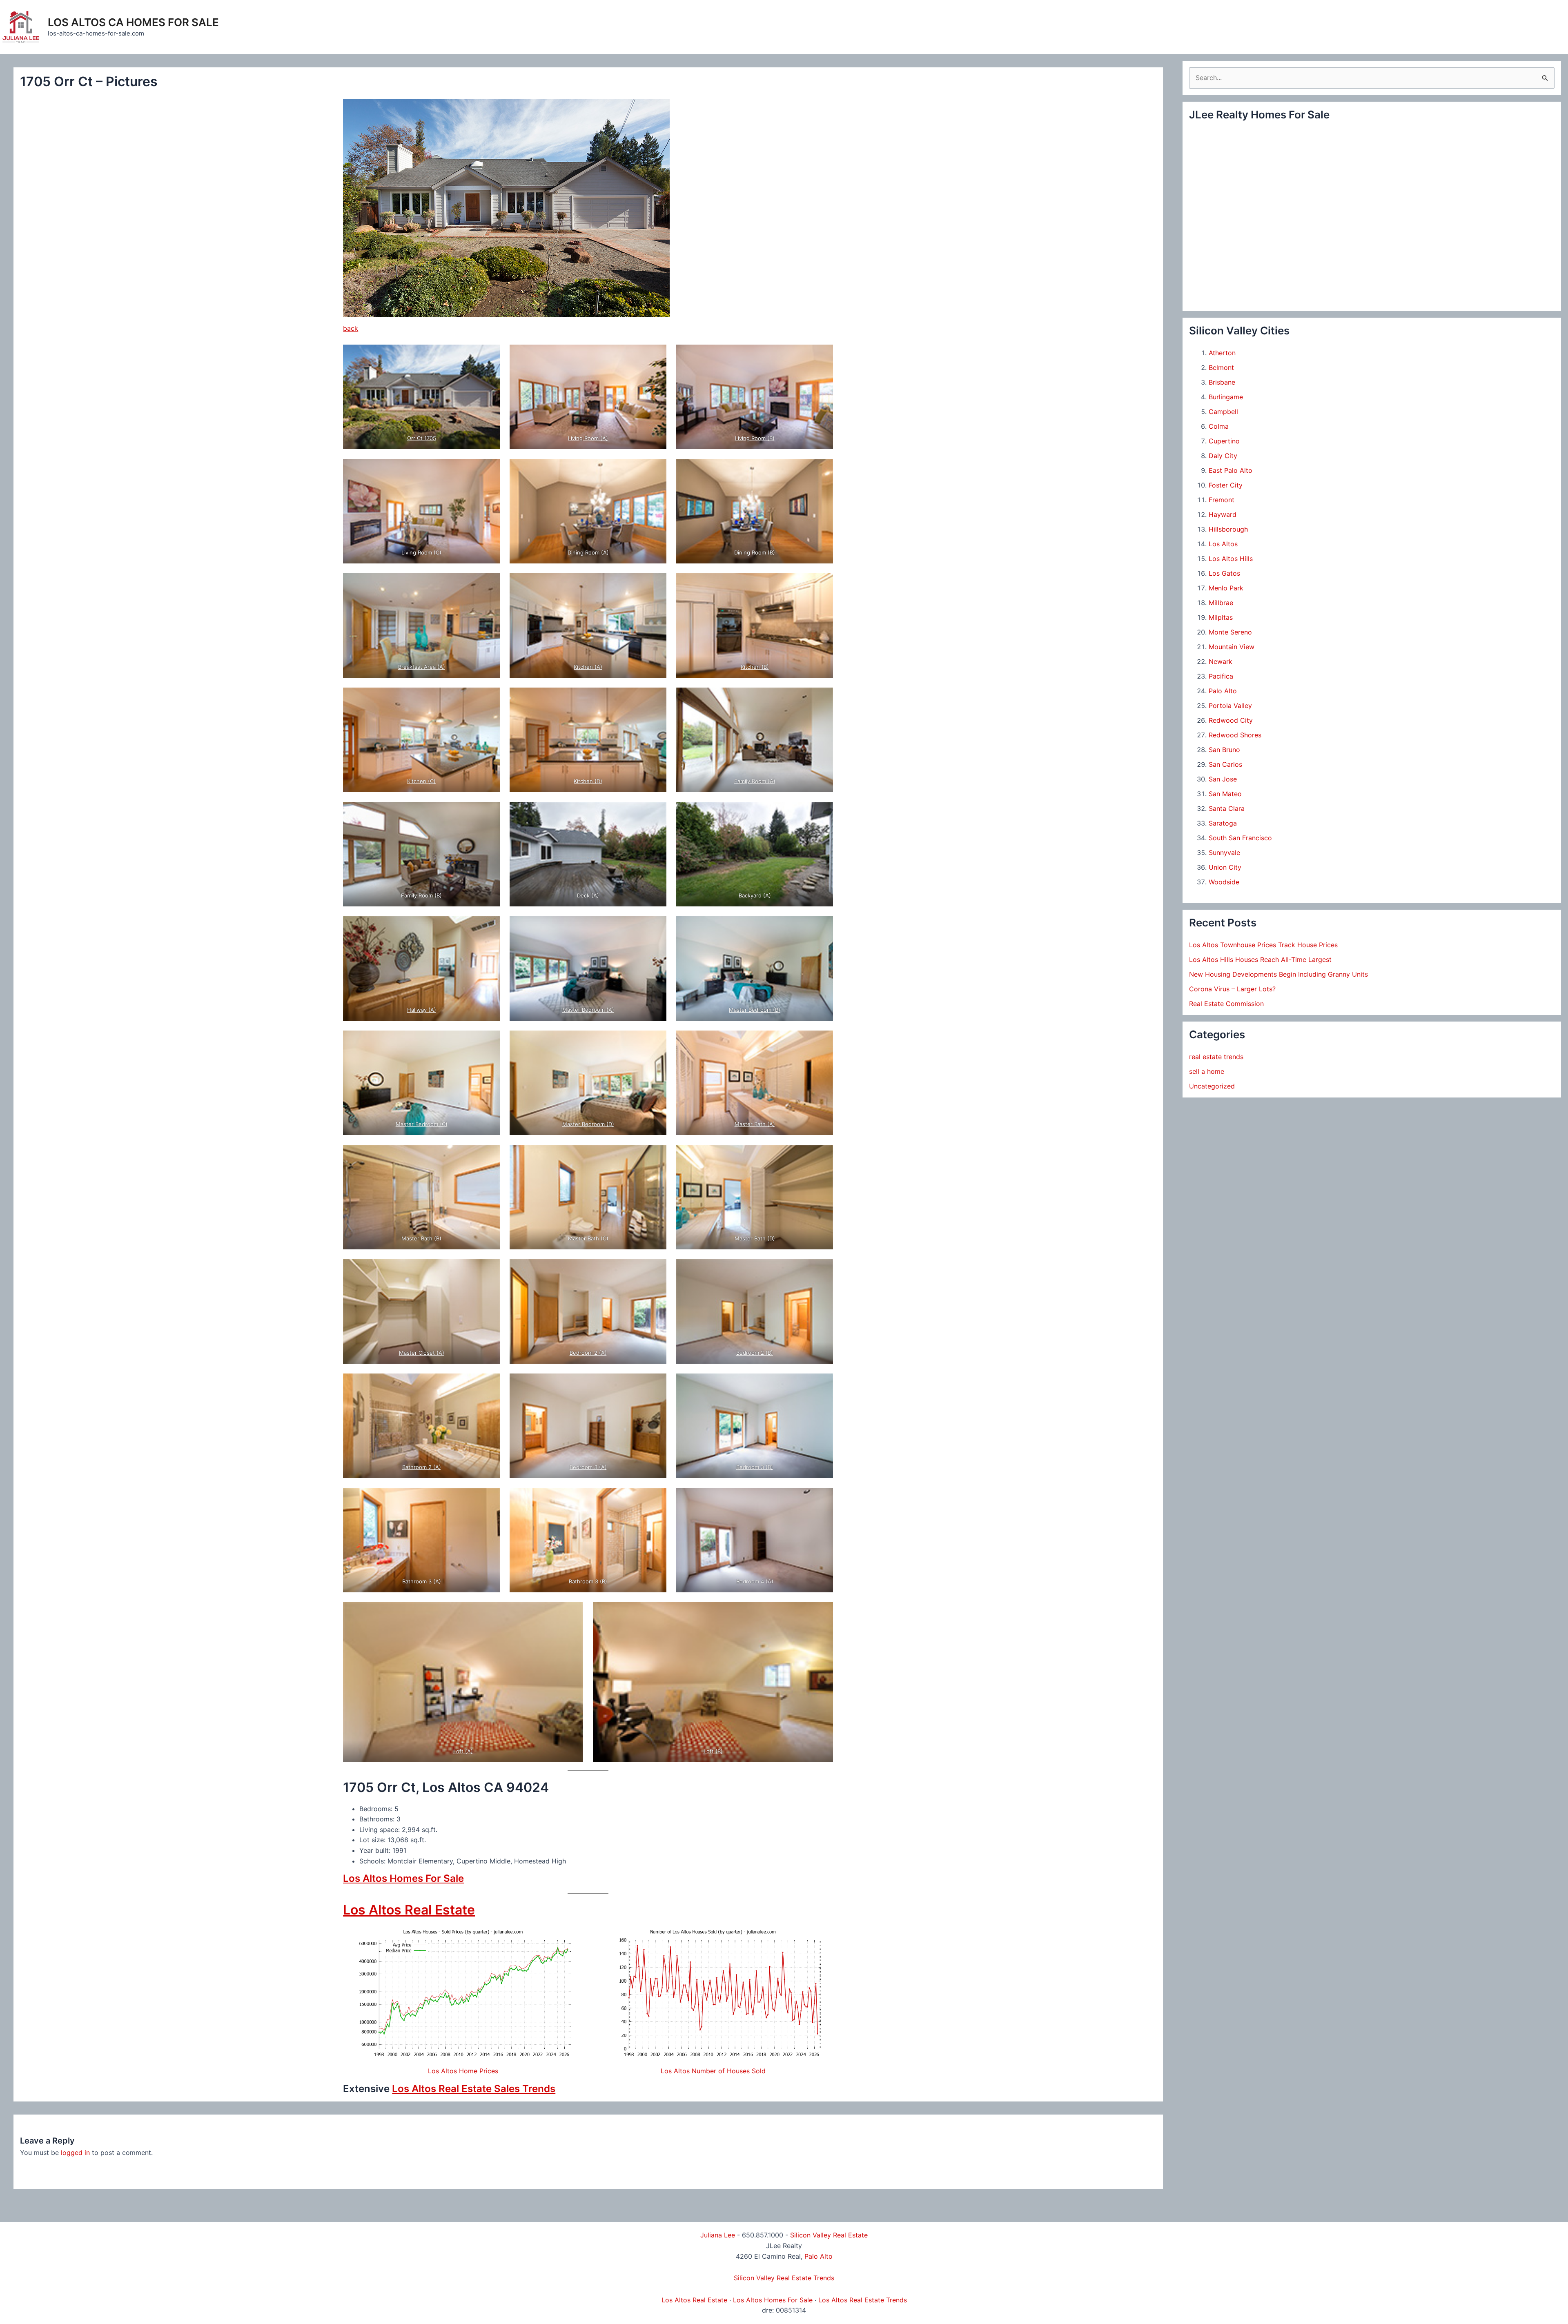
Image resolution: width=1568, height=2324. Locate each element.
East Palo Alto (1231, 470)
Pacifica (1221, 676)
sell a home (1207, 1071)
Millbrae (1221, 603)
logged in (75, 2153)
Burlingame (1226, 397)
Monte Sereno (1230, 632)
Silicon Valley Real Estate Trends (784, 2278)
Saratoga (1223, 823)
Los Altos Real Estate (409, 1910)
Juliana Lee (718, 2235)
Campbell (1223, 412)
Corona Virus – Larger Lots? (1232, 989)
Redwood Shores (1235, 735)
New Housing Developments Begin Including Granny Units (1278, 974)
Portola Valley (1230, 706)
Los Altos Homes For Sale (403, 1878)
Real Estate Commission (1226, 1004)
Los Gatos (1224, 573)
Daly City (1223, 456)
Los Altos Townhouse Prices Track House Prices (1263, 945)
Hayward (1223, 514)
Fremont (1222, 500)
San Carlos (1225, 764)
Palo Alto (1223, 691)
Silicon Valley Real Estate (829, 2235)
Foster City (1226, 485)
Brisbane (1222, 382)
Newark (1221, 661)
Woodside (1224, 882)
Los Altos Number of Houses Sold (713, 2071)
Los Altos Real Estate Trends (863, 2300)
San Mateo (1225, 794)
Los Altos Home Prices (463, 2071)
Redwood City (1231, 720)
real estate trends (1216, 1057)
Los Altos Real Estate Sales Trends (474, 2089)
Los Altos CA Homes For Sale (133, 22)
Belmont (1221, 367)
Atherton (1222, 353)
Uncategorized (1212, 1086)
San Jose (1223, 779)
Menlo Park (1226, 588)
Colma (1219, 426)
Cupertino (1224, 441)
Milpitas (1221, 617)
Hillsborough (1228, 529)
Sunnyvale (1224, 853)
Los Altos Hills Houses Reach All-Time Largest (1260, 959)
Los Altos (1223, 544)
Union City (1225, 867)
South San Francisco (1240, 838)
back (351, 328)
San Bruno (1224, 750)
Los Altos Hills (1231, 559)
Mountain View (1232, 647)
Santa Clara (1227, 808)
